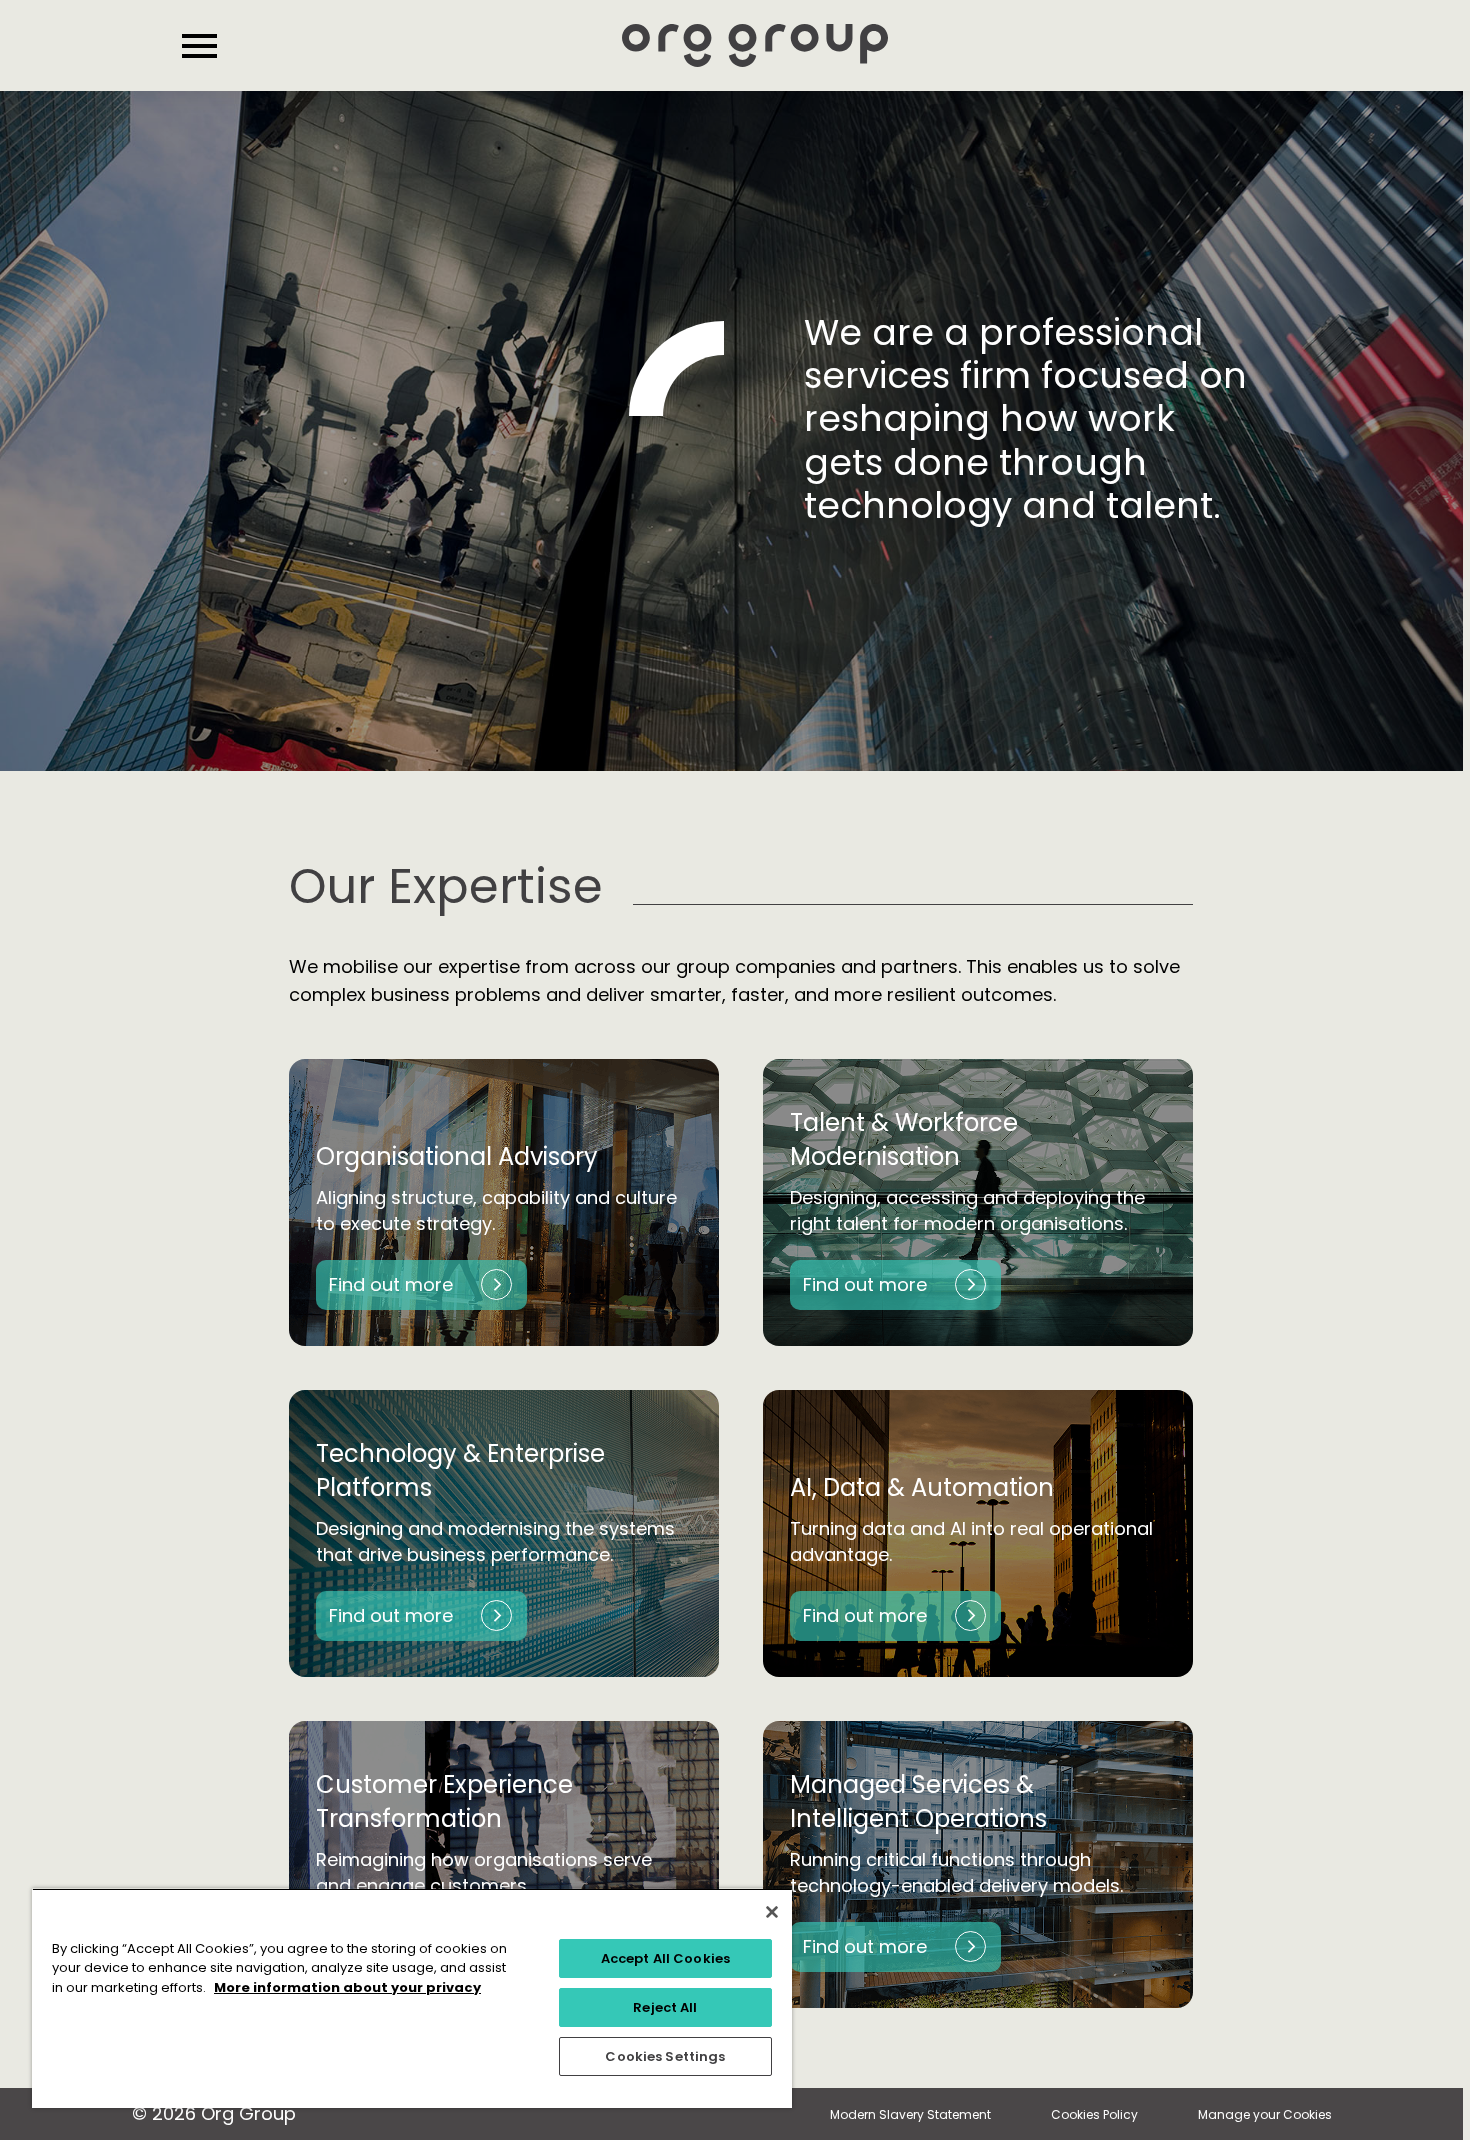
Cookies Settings (665, 2056)
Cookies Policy (1094, 2114)
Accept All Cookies (665, 1958)
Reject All (665, 2007)
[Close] (772, 1912)
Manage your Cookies (1265, 2114)
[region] (412, 1998)
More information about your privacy (347, 1987)
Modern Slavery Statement (910, 2114)
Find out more (391, 1284)
